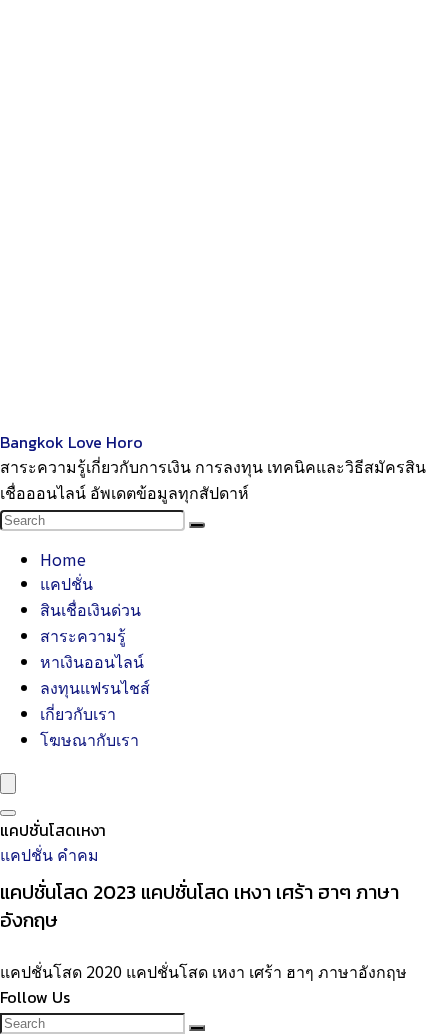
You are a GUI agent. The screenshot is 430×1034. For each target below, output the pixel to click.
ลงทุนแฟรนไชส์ (95, 687)
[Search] (197, 525)
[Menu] (8, 783)
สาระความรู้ (83, 635)
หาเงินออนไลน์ (92, 661)
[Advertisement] (215, 215)
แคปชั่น (66, 583)
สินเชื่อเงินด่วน (90, 609)
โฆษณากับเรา (89, 739)
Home (63, 559)
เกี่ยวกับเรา (78, 713)
